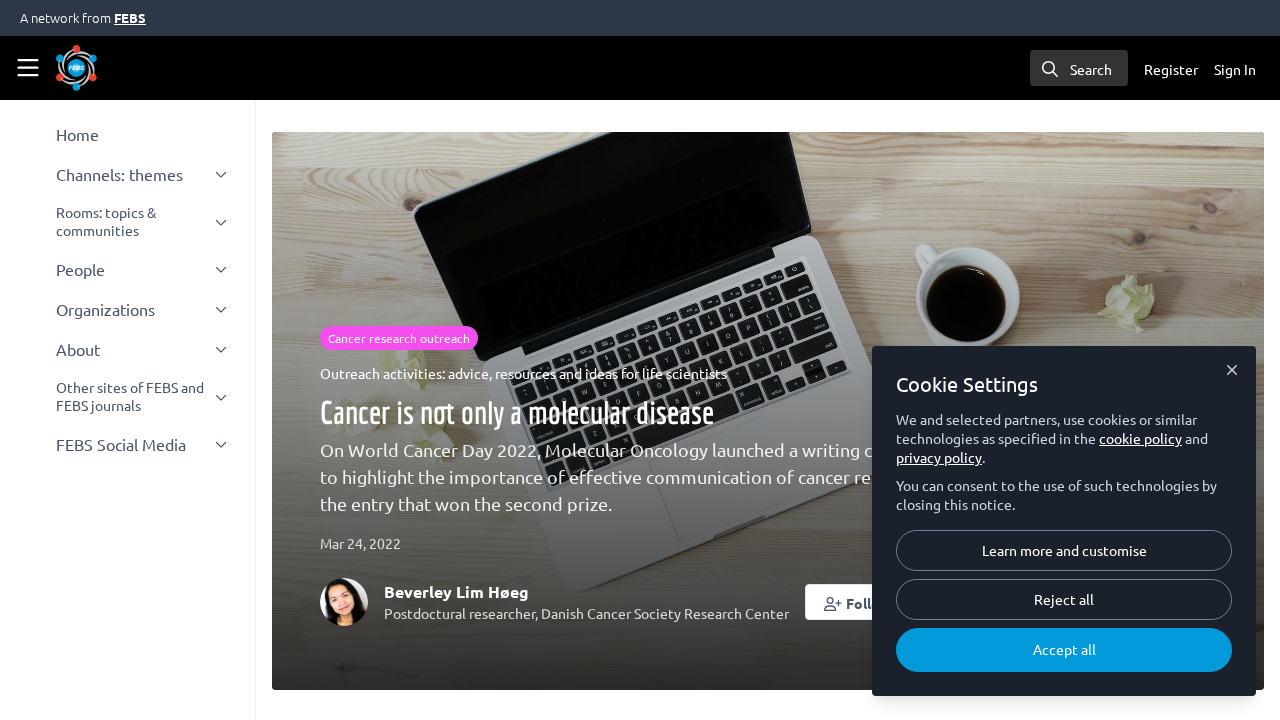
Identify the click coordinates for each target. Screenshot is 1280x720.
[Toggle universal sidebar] (28, 68)
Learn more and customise (1064, 550)
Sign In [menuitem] (1235, 69)
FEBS (130, 17)
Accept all (1064, 649)
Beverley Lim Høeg (456, 591)
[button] (857, 602)
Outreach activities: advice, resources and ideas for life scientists (523, 373)
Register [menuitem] (1171, 69)
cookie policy (1140, 438)
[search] (1079, 68)
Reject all (1064, 599)
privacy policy (939, 457)
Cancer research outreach (399, 338)
